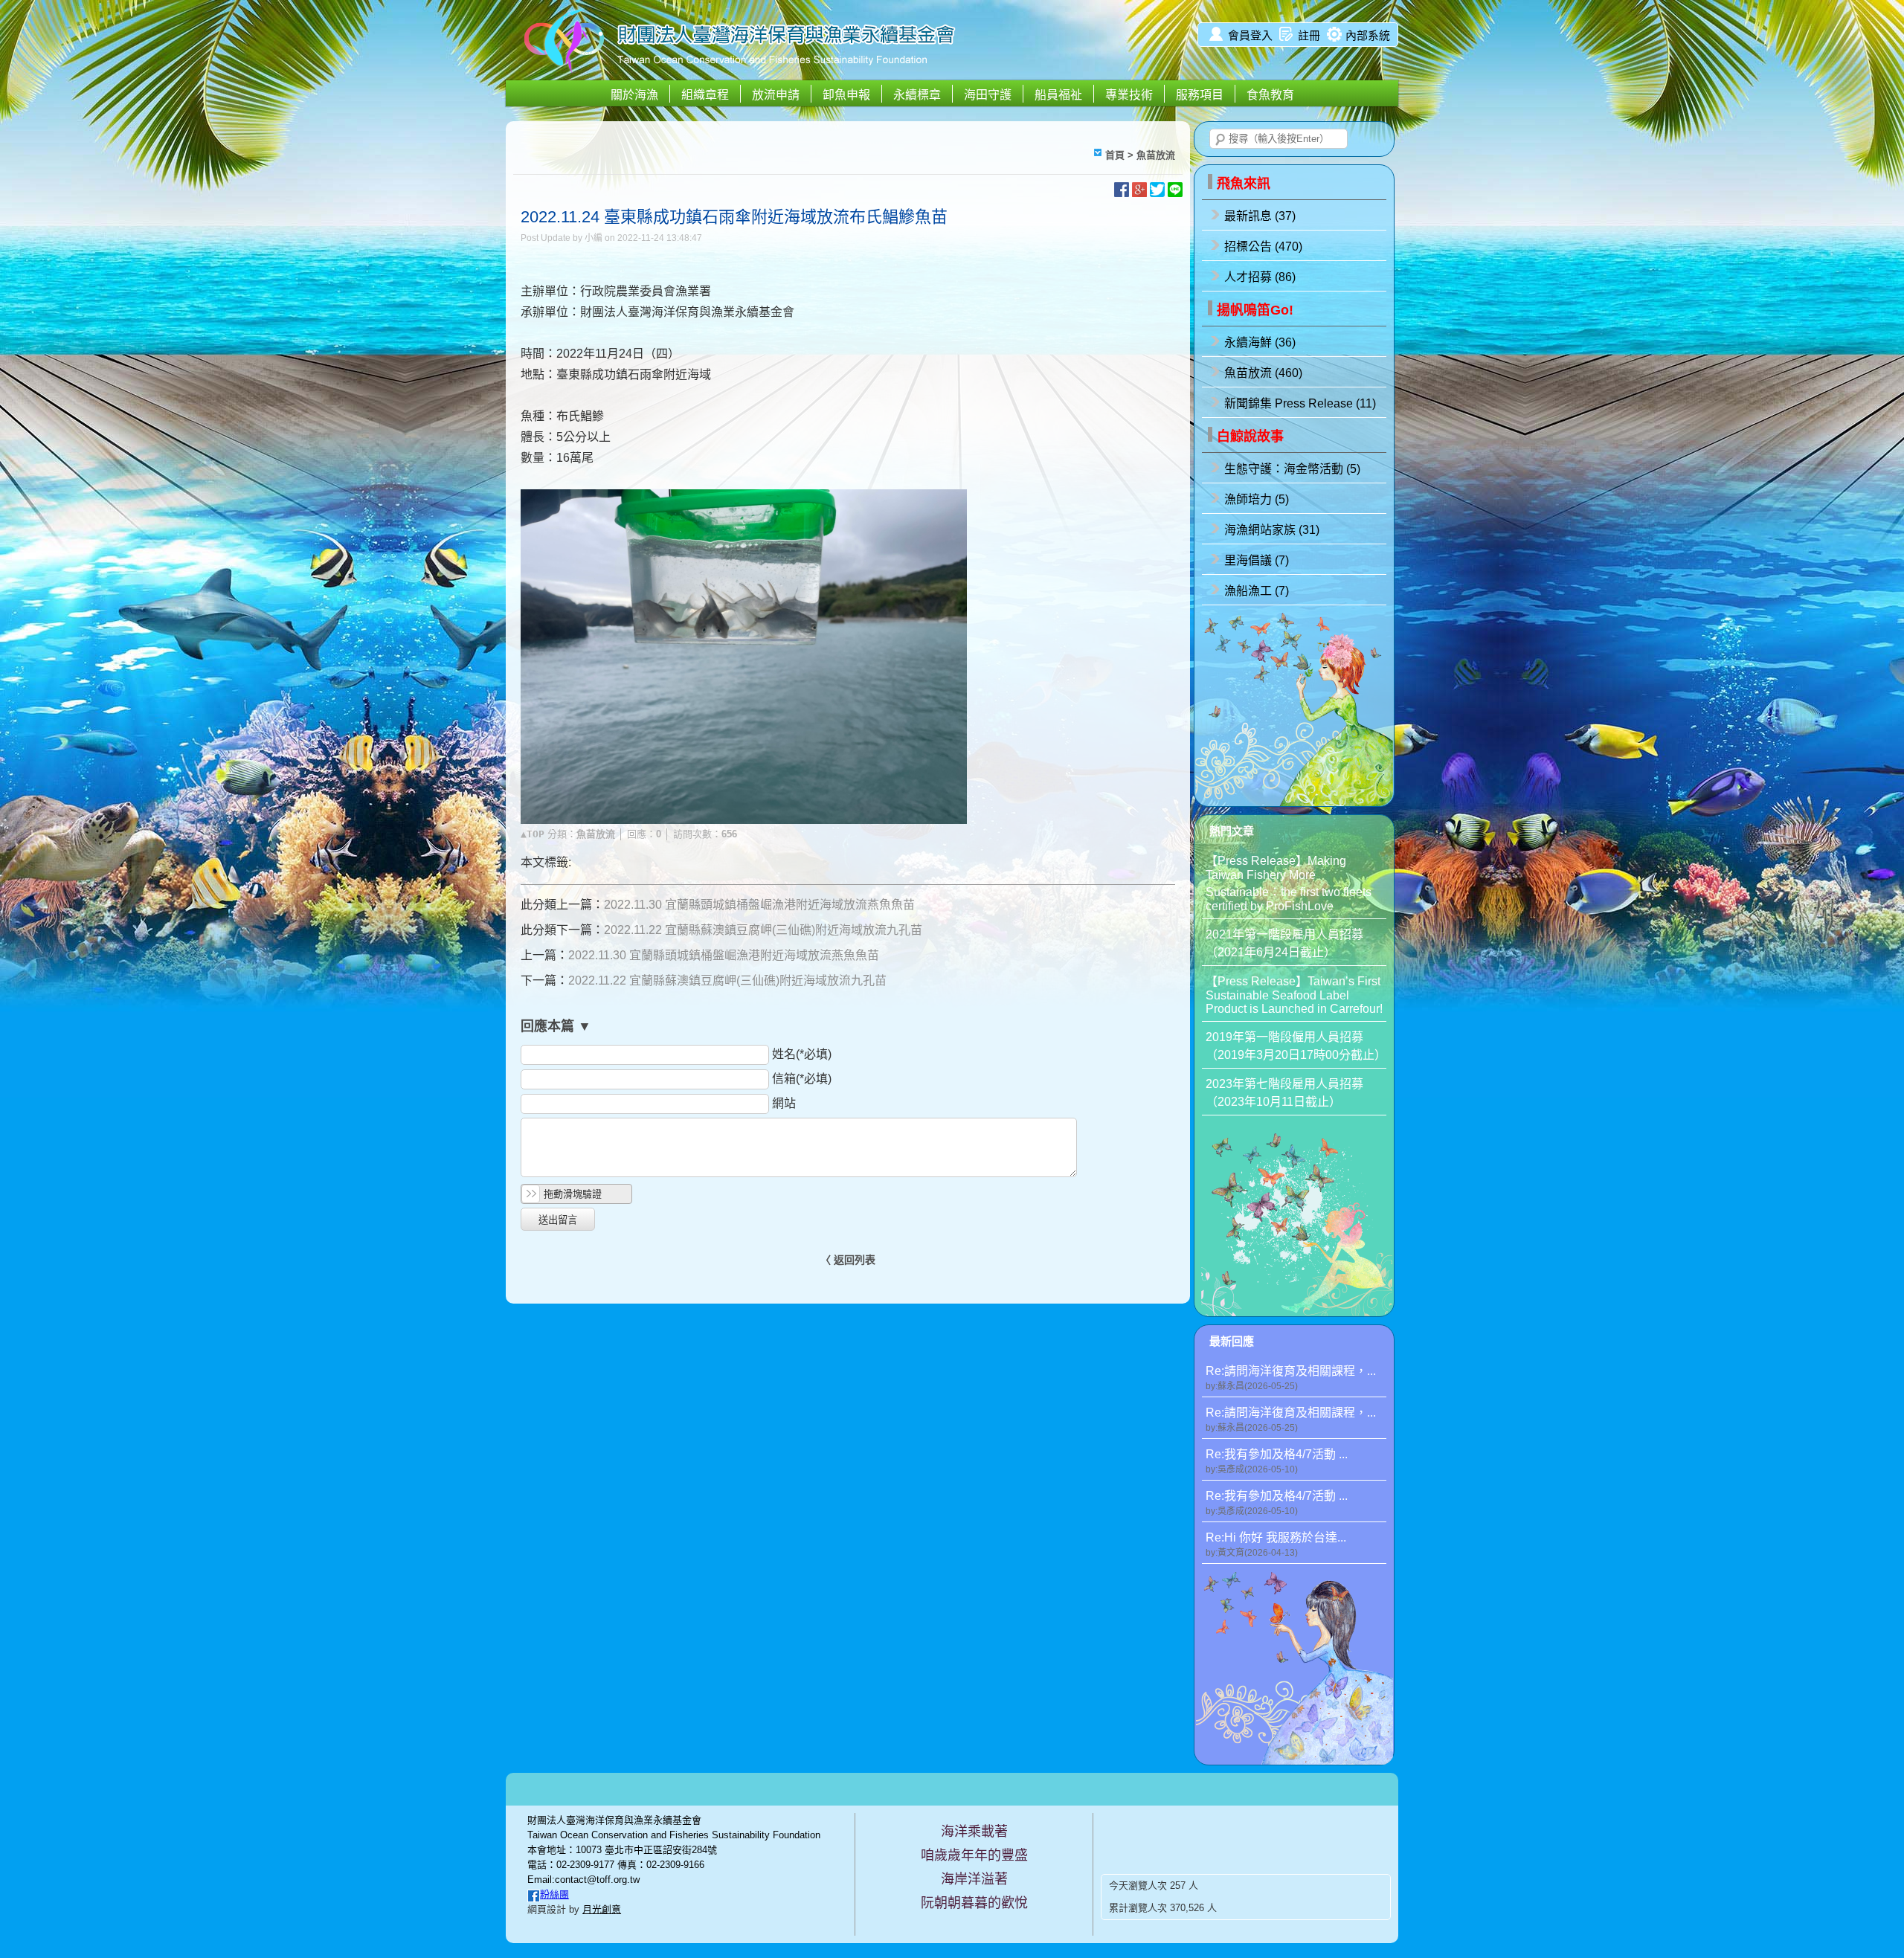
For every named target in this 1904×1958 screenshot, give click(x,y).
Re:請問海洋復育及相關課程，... (1291, 1378)
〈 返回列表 (848, 1260)
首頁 (1115, 155)
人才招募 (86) (1260, 277)
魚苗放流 (1156, 155)
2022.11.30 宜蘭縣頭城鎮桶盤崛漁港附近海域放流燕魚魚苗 (759, 905)
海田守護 (988, 95)
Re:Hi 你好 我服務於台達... (1276, 1545)
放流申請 (776, 95)
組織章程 (705, 95)
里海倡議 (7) (1257, 560)
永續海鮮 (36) (1260, 342)
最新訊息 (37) (1260, 216)
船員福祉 (1058, 95)
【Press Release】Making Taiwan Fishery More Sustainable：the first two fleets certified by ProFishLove (1289, 883)
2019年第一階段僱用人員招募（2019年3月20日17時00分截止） (1296, 1046)
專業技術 (1129, 95)
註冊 (1309, 35)
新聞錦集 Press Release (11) (1300, 403)
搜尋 (1220, 140)
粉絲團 (554, 1894)
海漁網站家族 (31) (1272, 530)
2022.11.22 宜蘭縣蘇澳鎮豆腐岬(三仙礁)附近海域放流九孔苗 (763, 930)
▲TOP (533, 834)
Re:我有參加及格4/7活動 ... (1277, 1461)
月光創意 (602, 1909)
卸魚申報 (846, 95)
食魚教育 (1270, 95)
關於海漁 (634, 95)
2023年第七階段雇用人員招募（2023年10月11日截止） (1284, 1093)
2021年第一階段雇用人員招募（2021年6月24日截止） (1284, 943)
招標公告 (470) (1263, 247)
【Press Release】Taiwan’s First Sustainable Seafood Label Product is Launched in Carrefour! (1294, 995)
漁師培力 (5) (1257, 499)
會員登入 (1250, 35)
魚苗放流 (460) (1263, 373)
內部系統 (1368, 35)
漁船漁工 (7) (1257, 591)
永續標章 (917, 95)
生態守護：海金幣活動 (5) (1292, 469)
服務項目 (1200, 95)
